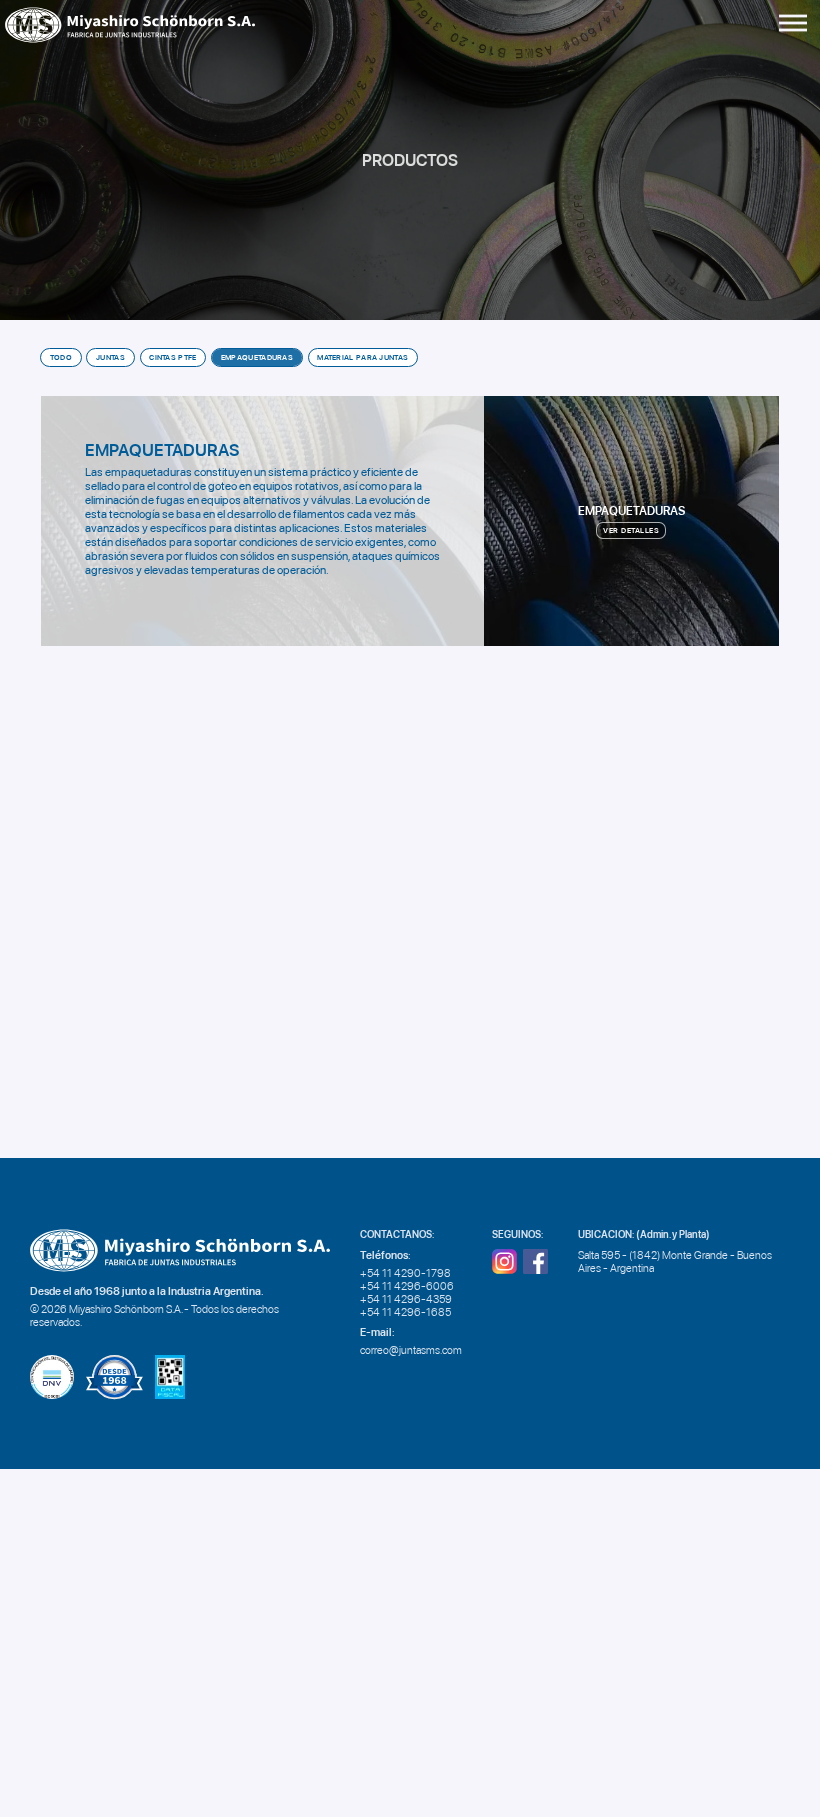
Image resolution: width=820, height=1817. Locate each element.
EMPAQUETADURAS (257, 357)
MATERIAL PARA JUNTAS (362, 357)
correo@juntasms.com (411, 1350)
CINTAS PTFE (172, 357)
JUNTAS (110, 357)
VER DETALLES (631, 530)
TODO (61, 357)
